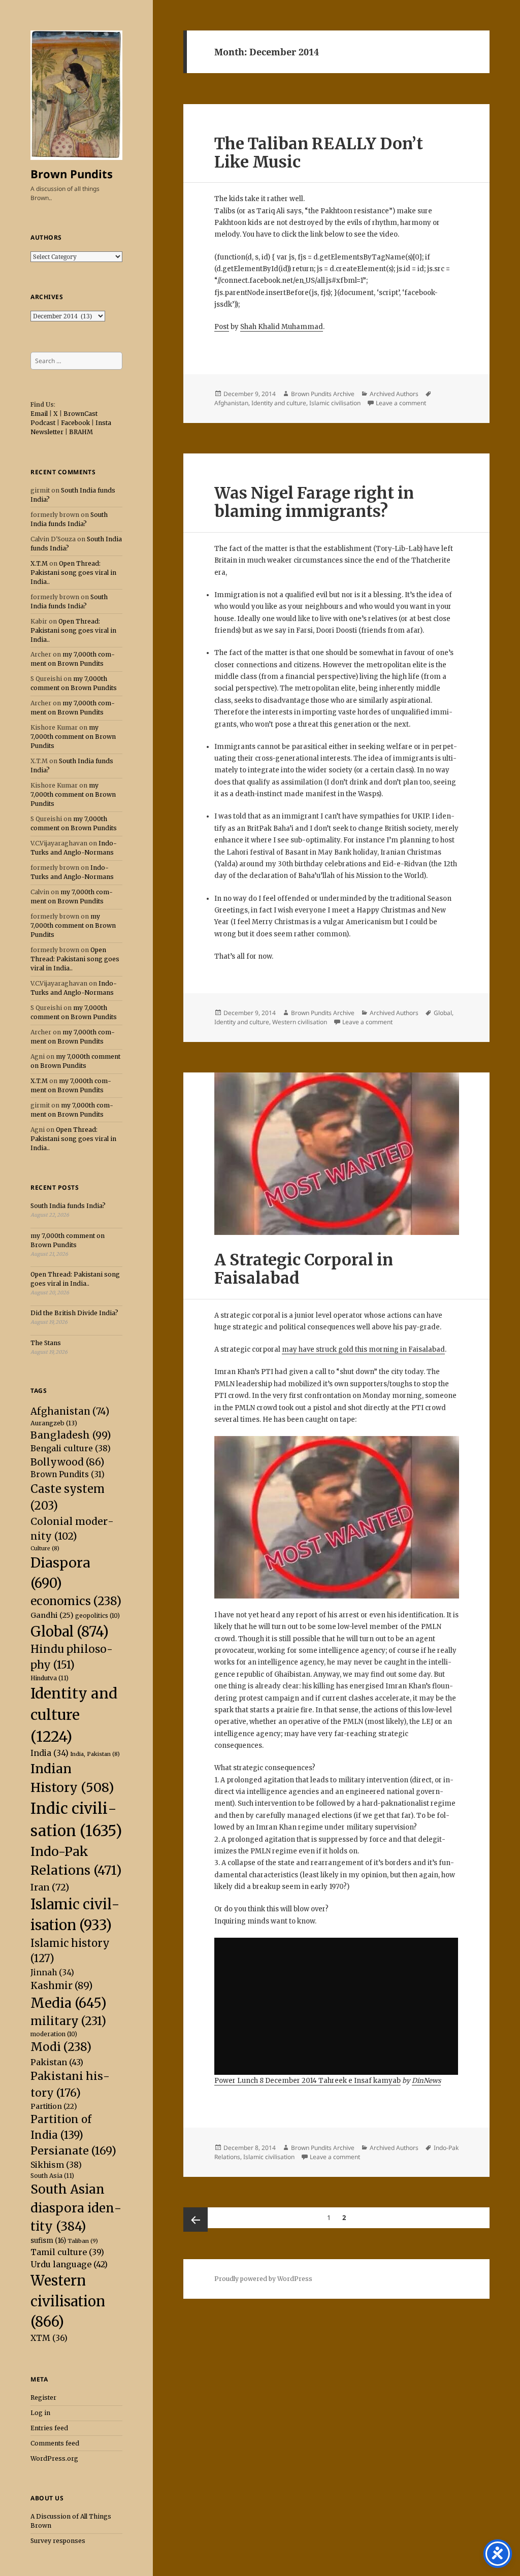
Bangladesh (71, 1435)
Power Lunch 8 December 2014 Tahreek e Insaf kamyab (307, 2081)
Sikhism (56, 2165)
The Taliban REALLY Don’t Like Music (319, 153)
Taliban (83, 2241)
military (68, 2021)
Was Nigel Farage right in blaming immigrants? (314, 502)
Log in (40, 2413)
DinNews (426, 2081)
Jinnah (52, 1972)
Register (43, 2398)
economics (76, 1601)
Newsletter (47, 432)
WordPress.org (54, 2458)
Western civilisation (68, 2301)
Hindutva (50, 1678)
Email (39, 414)
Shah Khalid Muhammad (282, 327)
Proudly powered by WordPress (263, 2279)
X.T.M (39, 563)
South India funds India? (68, 1206)
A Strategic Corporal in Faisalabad (304, 1269)
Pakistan (57, 2062)
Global (70, 1632)
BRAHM (81, 432)
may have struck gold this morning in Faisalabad (363, 1349)
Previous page (196, 2220)
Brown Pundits (72, 174)
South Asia (52, 2176)
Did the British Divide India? (74, 1313)
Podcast (43, 423)
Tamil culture (67, 2252)
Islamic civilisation (335, 403)
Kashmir (61, 1985)
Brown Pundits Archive (323, 394)
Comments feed (55, 2443)
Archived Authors (394, 394)
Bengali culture (71, 1448)
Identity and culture (74, 1715)
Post (222, 327)
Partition (54, 2106)
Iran (50, 1887)
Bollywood (67, 1462)
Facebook (75, 423)
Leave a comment (401, 403)
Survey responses (58, 2541)
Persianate (73, 2151)
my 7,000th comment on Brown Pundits (73, 737)
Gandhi (52, 1615)
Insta (103, 423)
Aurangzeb (54, 1423)
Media (69, 2003)
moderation (54, 2034)
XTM (49, 2338)
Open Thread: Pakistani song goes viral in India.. (73, 573)
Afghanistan (70, 1411)
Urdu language (69, 2264)
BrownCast (80, 414)
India (50, 1753)
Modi (61, 2047)
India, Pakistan (95, 1754)
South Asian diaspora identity (76, 2208)
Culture (45, 1548)
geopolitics (97, 1616)
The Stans (46, 1343)
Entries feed (49, 2428)
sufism (48, 2241)
